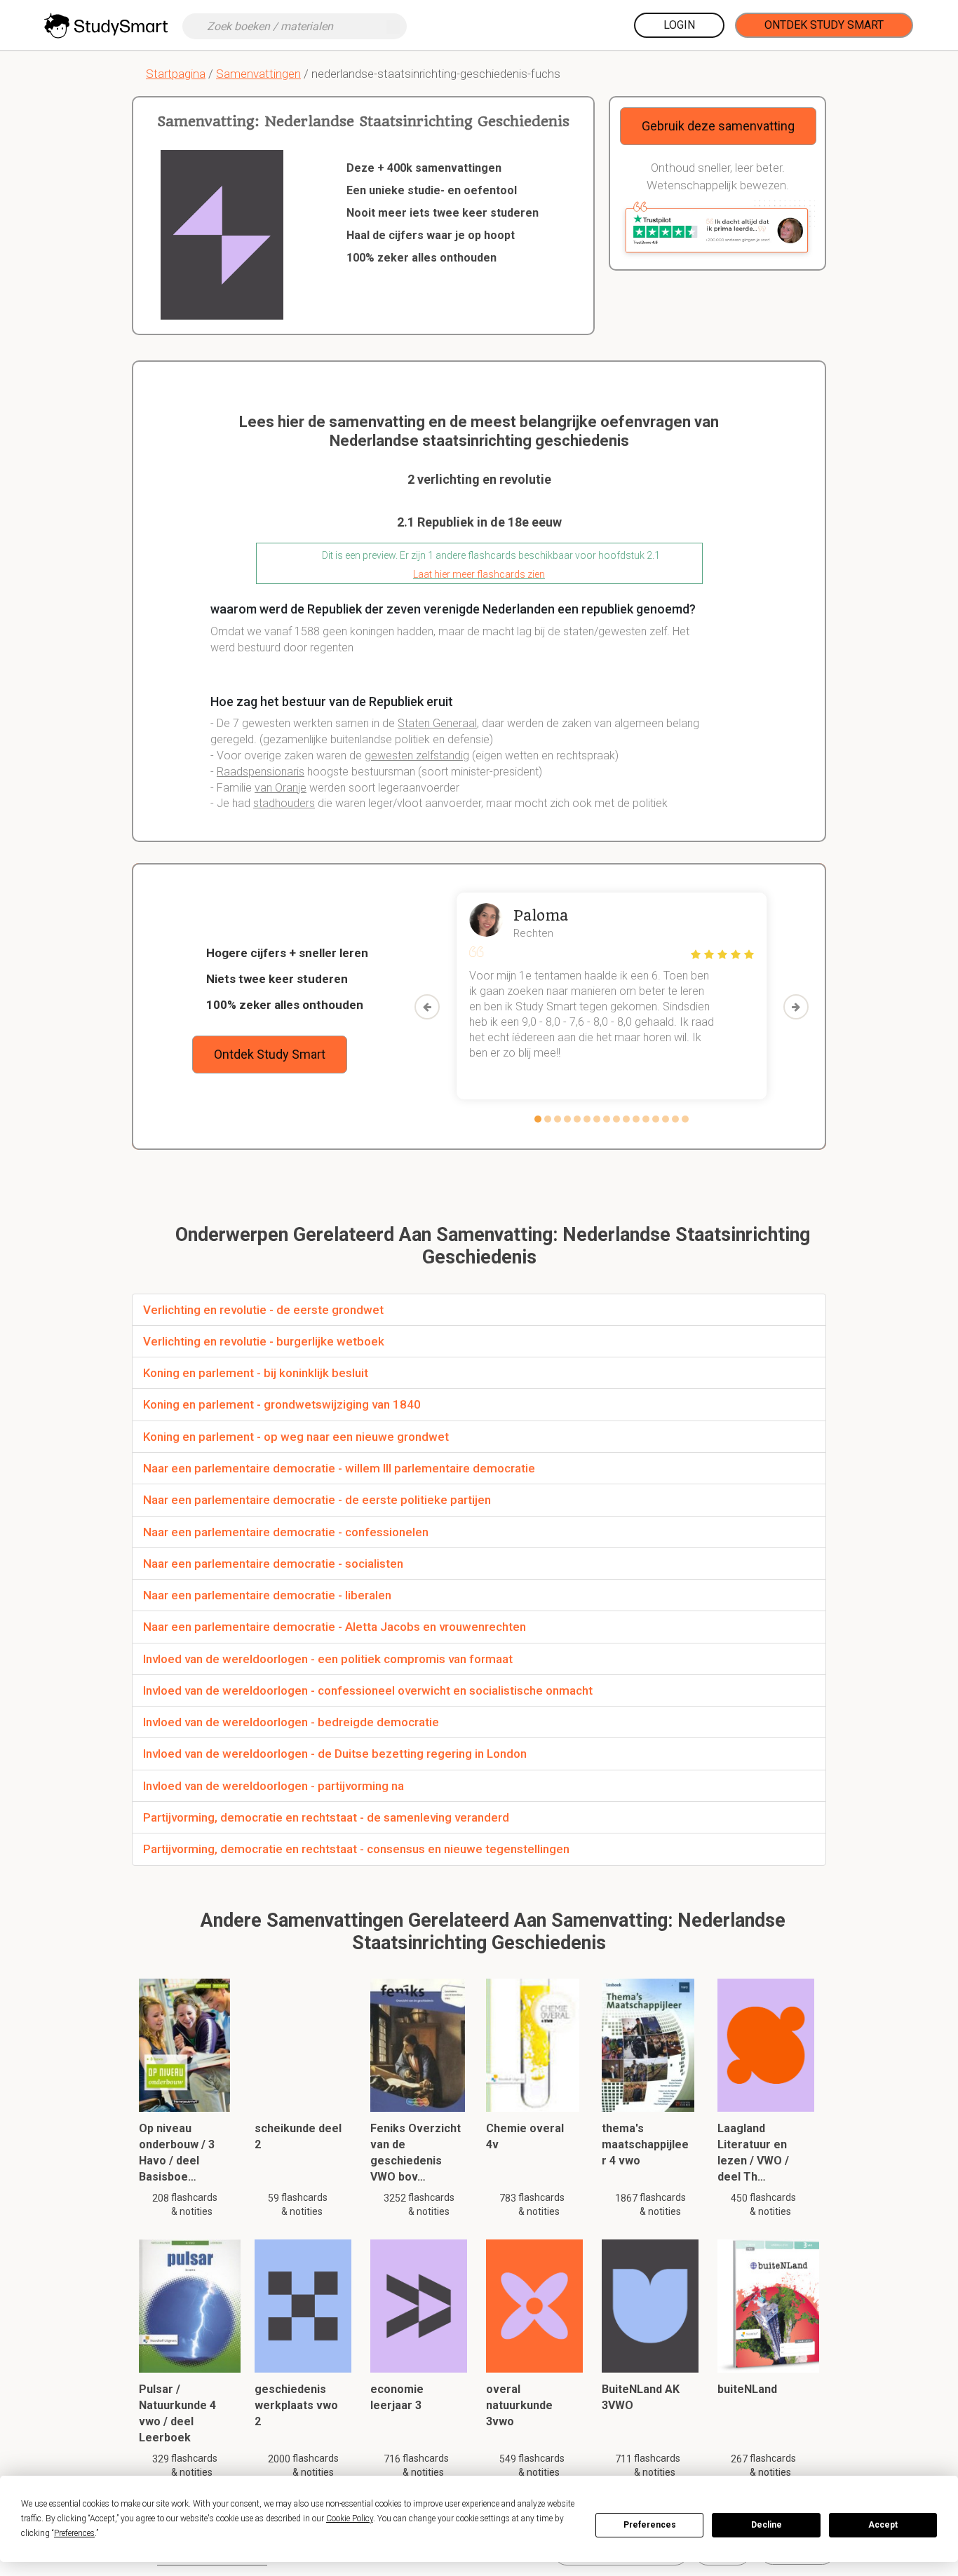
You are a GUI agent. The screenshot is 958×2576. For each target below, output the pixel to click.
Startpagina (176, 74)
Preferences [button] (74, 2533)
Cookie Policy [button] (350, 2519)
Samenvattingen (258, 74)
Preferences (650, 2525)
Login (679, 25)
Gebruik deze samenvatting (718, 126)
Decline (767, 2525)
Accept (883, 2525)
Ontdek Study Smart (824, 25)
